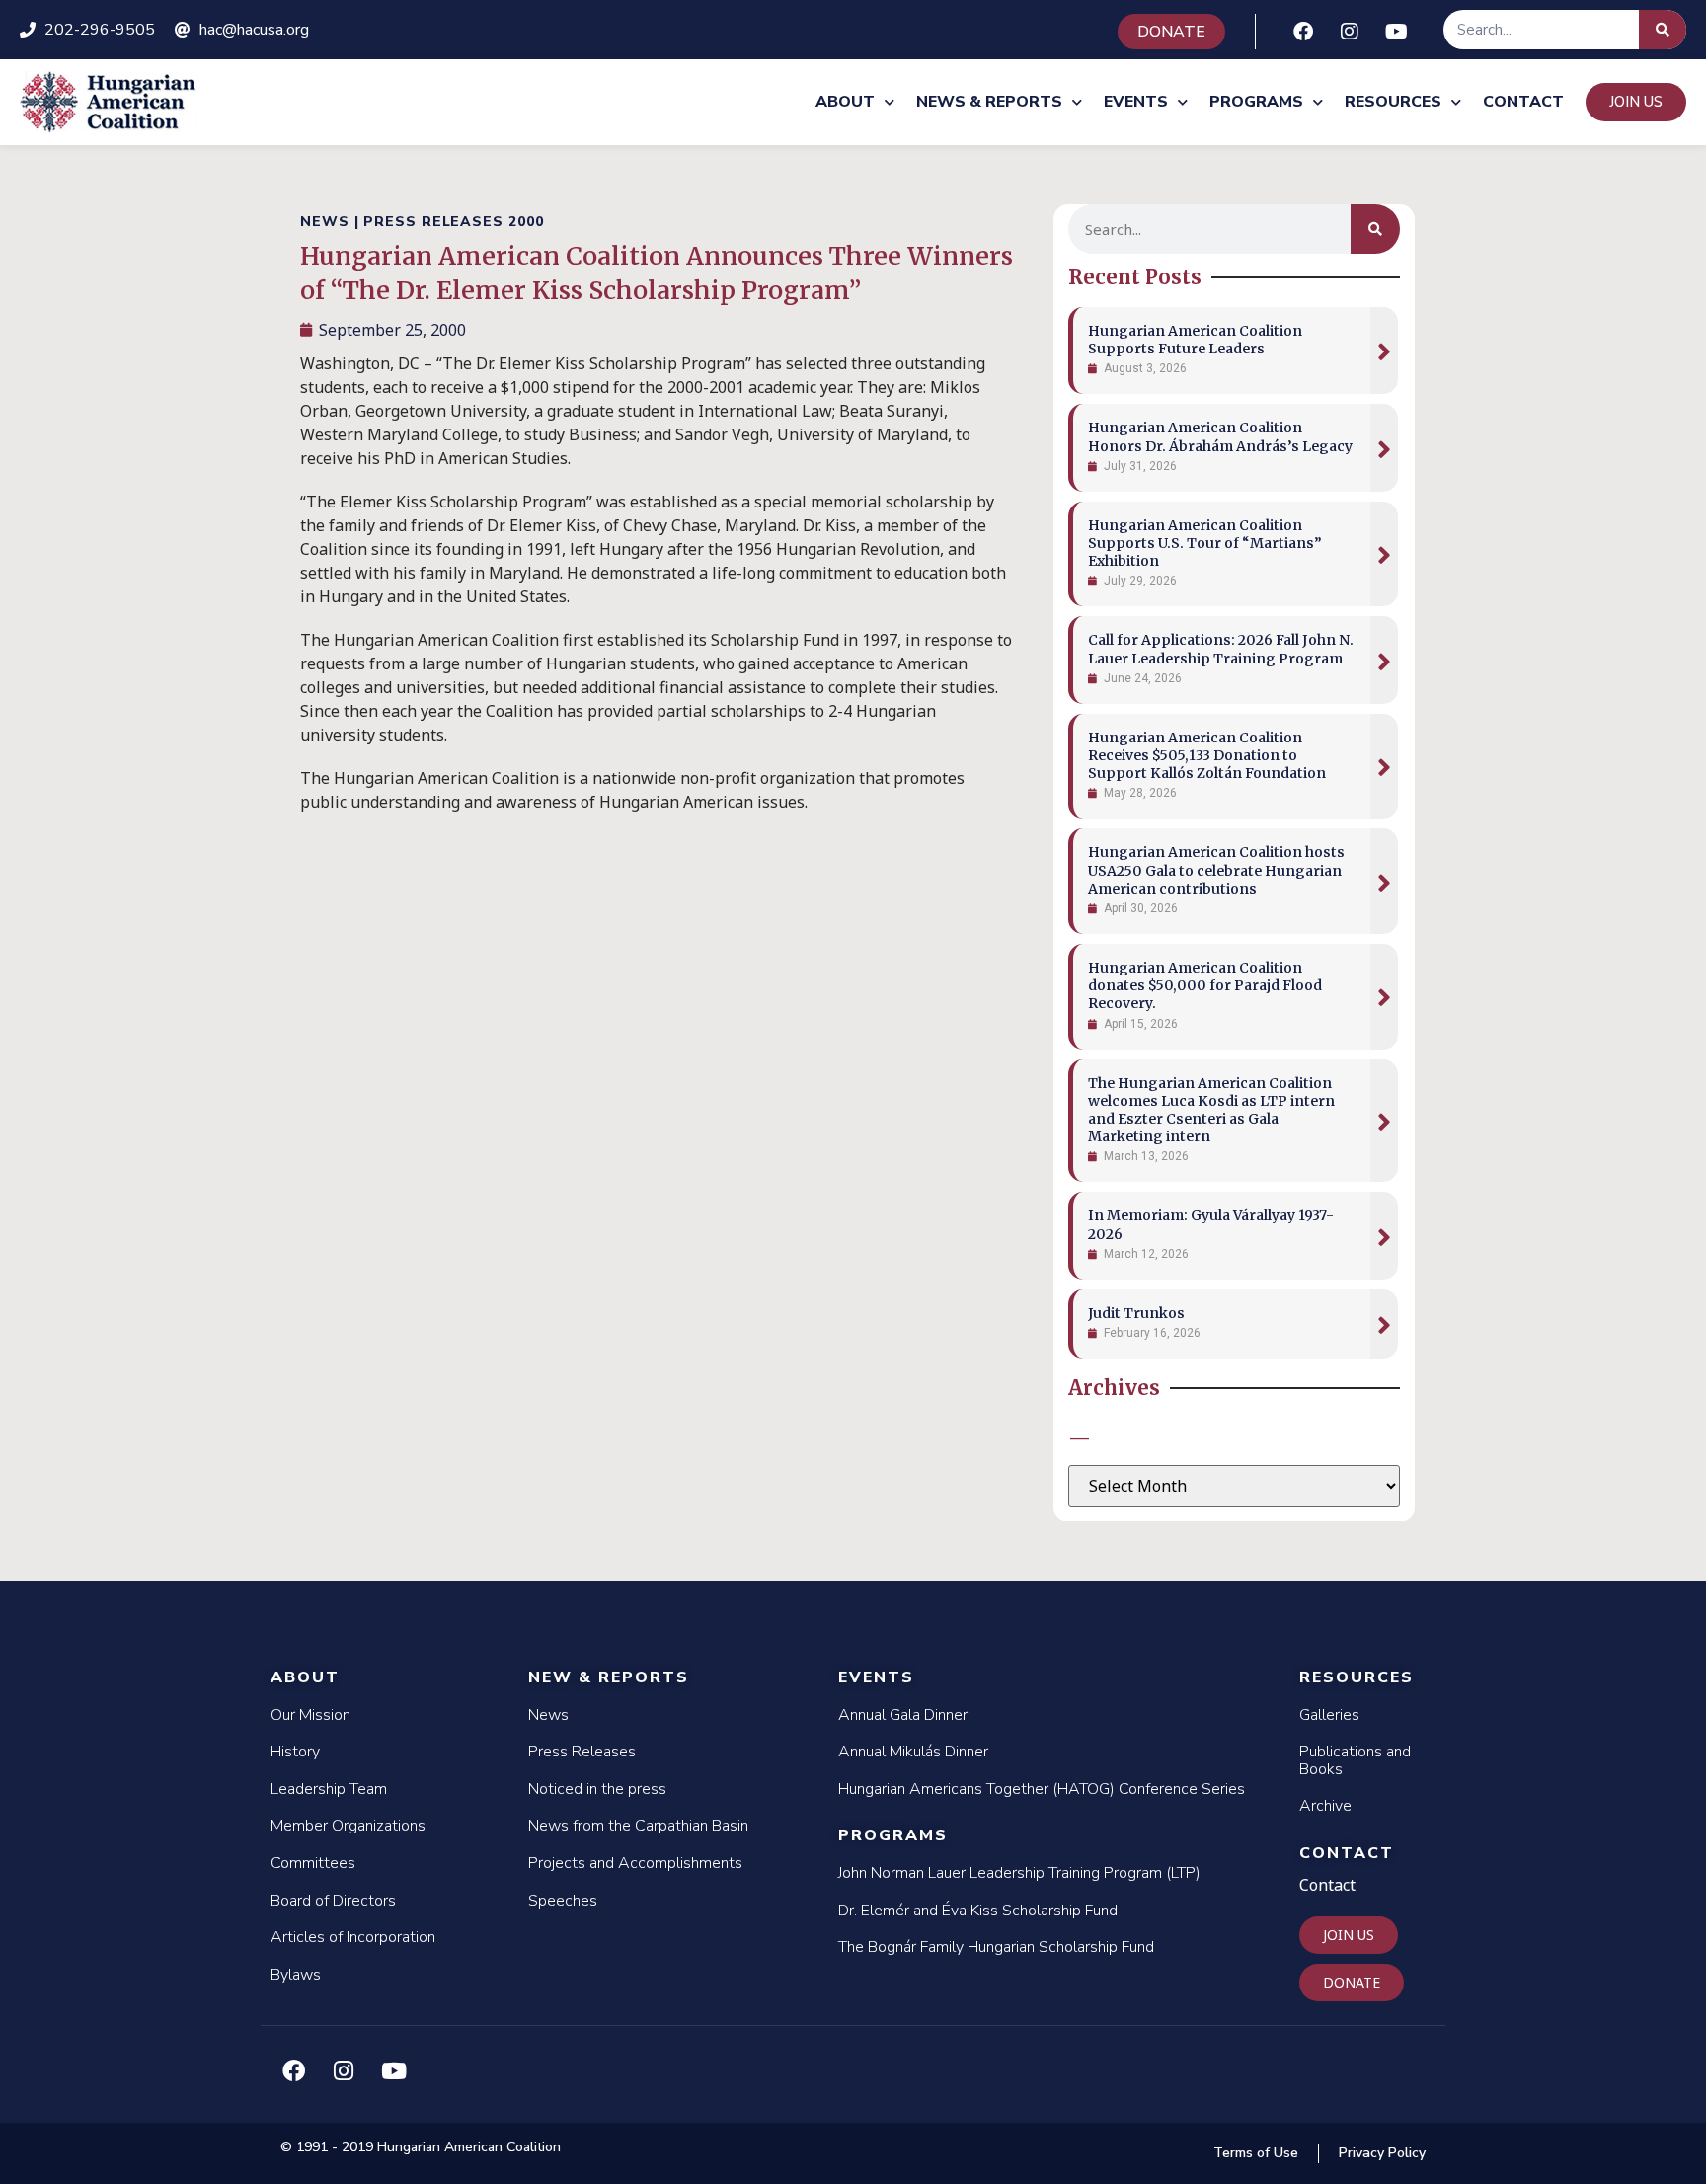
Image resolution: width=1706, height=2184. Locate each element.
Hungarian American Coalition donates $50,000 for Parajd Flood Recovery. (1205, 985)
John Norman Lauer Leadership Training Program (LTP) (1019, 1873)
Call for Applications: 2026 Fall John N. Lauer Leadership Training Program (1221, 649)
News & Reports (989, 102)
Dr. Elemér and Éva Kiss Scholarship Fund (978, 1911)
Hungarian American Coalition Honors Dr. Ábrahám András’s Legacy (1220, 436)
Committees (313, 1863)
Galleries (1329, 1715)
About (845, 102)
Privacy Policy (1382, 2153)
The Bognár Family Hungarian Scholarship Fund (996, 1947)
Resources (1393, 102)
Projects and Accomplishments (635, 1863)
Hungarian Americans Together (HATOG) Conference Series (1042, 1789)
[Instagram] (1350, 32)
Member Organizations (348, 1826)
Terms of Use (1256, 2153)
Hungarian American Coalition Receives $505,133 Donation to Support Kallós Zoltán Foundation (1207, 755)
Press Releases (582, 1752)
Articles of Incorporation (353, 1937)
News (548, 1715)
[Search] (1663, 30)
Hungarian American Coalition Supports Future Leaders (1195, 340)
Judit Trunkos (1136, 1313)
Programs (1256, 102)
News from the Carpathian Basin (638, 1826)
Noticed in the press (597, 1789)
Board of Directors (333, 1901)
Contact (1523, 102)
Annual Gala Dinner (903, 1715)
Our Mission (310, 1715)
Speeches (563, 1901)
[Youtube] (1396, 32)
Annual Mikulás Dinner (913, 1752)
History (295, 1752)
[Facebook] (1303, 32)
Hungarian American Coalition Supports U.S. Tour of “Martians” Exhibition (1205, 543)
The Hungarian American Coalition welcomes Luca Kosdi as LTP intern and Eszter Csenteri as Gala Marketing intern (1211, 1110)
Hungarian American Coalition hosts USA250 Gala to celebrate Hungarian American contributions (1216, 870)
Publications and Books (1355, 1760)
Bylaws (296, 1975)
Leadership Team (329, 1789)
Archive (1325, 1806)
